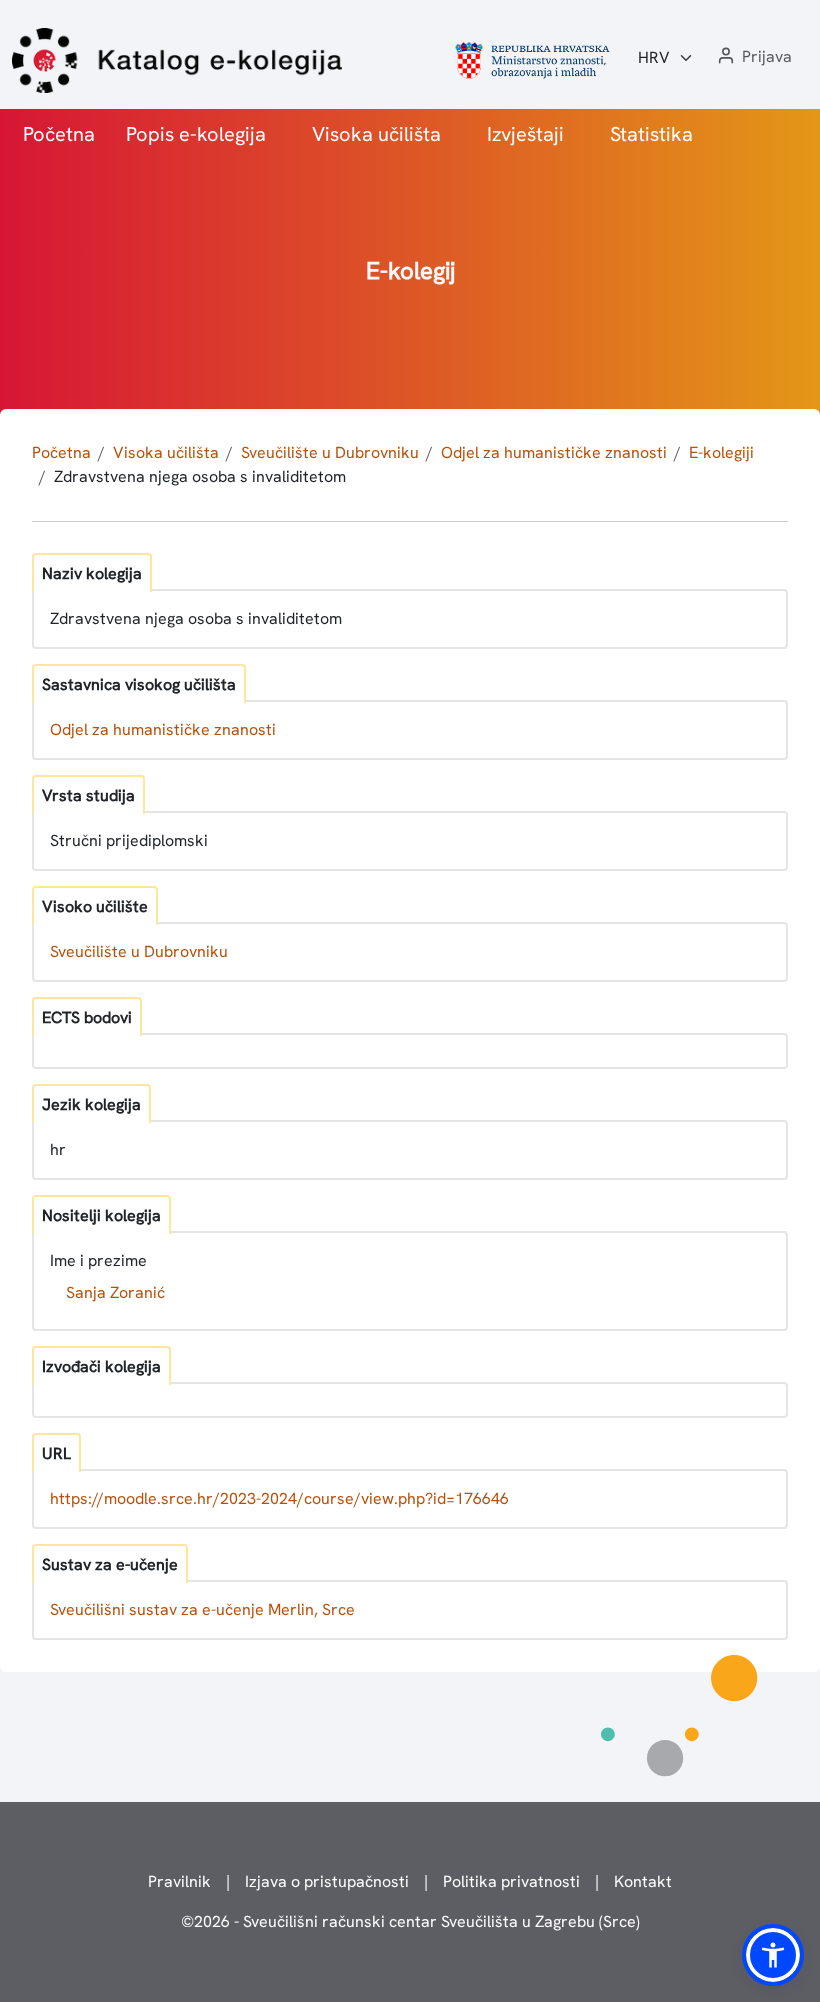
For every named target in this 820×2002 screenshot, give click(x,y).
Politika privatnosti (511, 1881)
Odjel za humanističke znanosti (554, 452)
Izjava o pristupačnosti (327, 1881)
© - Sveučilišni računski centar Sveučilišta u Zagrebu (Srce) (410, 1921)
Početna (59, 134)
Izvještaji (525, 134)
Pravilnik (179, 1881)
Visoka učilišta (376, 134)
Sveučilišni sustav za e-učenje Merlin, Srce (202, 1609)
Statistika (651, 134)
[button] (753, 57)
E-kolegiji (721, 452)
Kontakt (643, 1881)
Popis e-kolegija (196, 134)
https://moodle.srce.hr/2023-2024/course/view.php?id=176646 (279, 1498)
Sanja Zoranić (115, 1292)
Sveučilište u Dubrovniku (330, 452)
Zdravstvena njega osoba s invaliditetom (200, 476)
